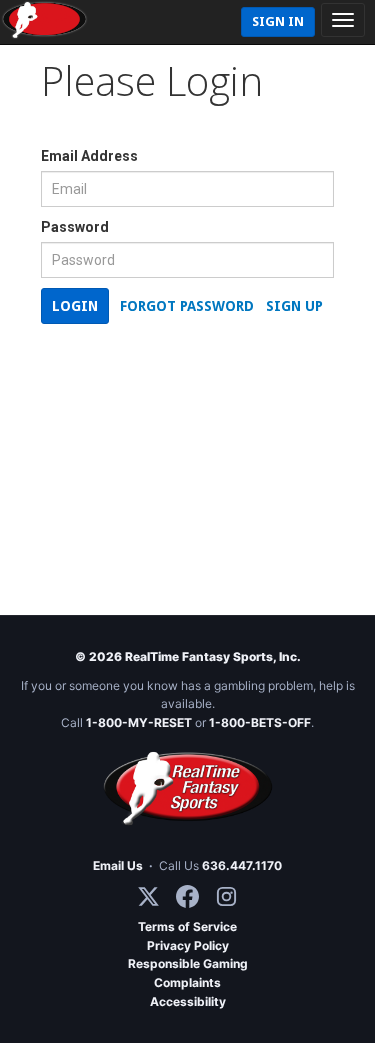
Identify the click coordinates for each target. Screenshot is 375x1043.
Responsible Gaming (188, 963)
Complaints (187, 982)
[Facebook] (187, 896)
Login (75, 306)
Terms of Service (187, 926)
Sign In (278, 21)
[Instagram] (226, 896)
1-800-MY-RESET (139, 722)
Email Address (89, 156)
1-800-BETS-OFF (260, 722)
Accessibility (188, 1001)
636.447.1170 (242, 865)
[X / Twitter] (148, 896)
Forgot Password (187, 306)
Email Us (118, 865)
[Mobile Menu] (343, 20)
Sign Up (294, 306)
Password (75, 227)
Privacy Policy (188, 945)
